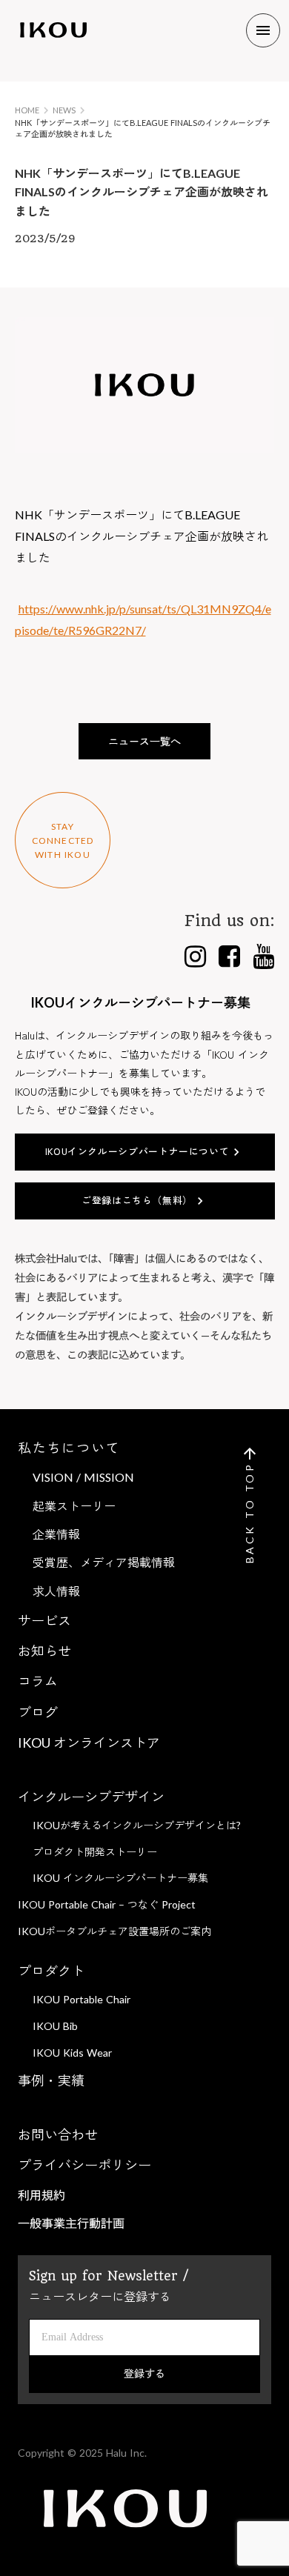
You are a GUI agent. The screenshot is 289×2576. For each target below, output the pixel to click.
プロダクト (51, 1971)
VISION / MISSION (83, 1477)
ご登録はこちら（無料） (137, 1200)
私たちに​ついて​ (69, 1448)
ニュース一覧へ (144, 741)
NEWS (64, 110)
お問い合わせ (58, 2134)
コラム (38, 1681)
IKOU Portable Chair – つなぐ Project (107, 1904)
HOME (27, 110)
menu (263, 30)
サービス (44, 1620)
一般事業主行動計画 (71, 2223)
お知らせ (44, 1651)
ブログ (38, 1712)
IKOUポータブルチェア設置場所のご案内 (114, 1931)
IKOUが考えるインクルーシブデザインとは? (137, 1825)
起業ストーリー (74, 1506)
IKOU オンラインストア (89, 1743)
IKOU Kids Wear (72, 2053)
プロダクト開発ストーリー (95, 1852)
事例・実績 (51, 2080)
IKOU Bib (55, 2026)
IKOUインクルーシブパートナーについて (137, 1151)
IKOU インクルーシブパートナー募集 (120, 1878)
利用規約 (41, 2195)
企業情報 (56, 1534)
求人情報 (56, 1591)
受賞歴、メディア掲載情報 (104, 1562)
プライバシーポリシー (84, 2165)
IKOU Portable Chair (82, 1999)
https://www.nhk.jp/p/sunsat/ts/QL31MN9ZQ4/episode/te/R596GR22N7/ (143, 619)
